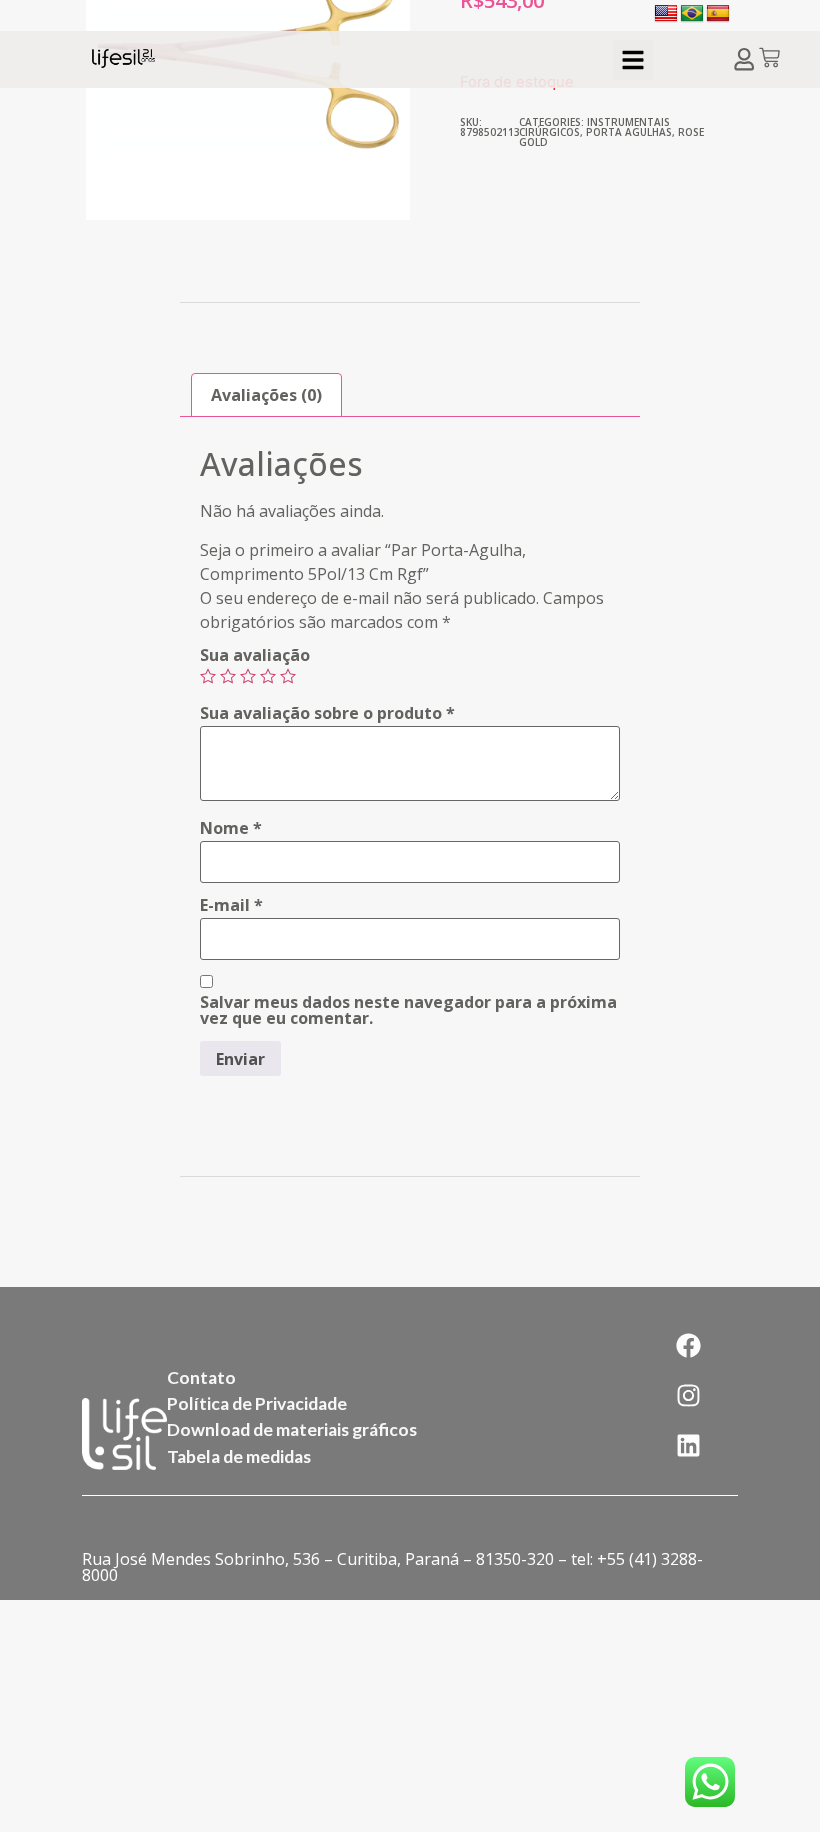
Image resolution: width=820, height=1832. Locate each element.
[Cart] (769, 59)
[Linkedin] (689, 1445)
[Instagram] (689, 1395)
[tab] (266, 395)
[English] (666, 14)
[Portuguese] (692, 14)
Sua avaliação (255, 655)
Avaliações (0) (266, 395)
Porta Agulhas (629, 132)
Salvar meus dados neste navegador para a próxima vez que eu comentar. (408, 1010)
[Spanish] (718, 14)
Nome (231, 828)
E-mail (231, 905)
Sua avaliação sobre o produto (327, 713)
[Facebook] (689, 1345)
